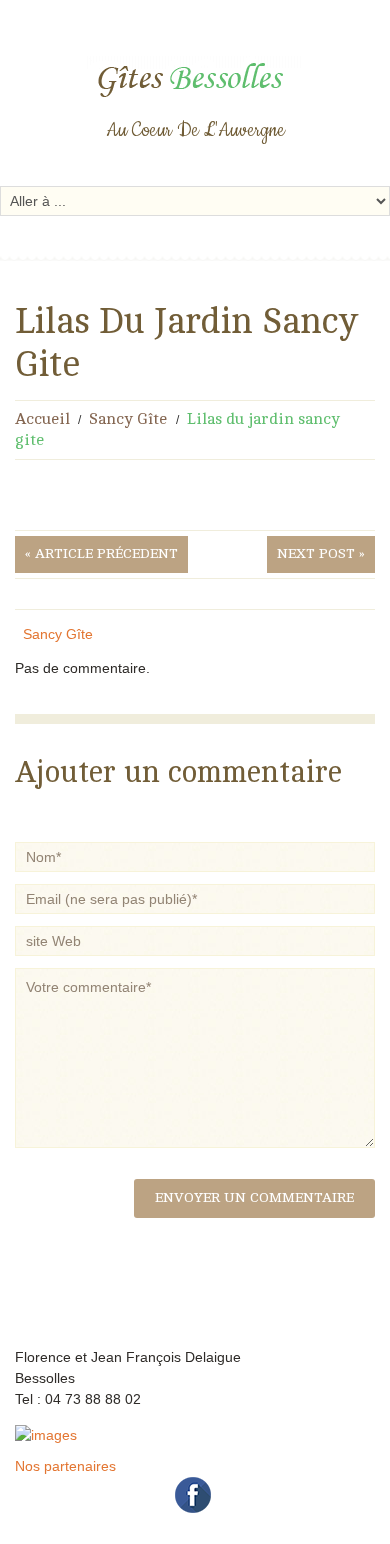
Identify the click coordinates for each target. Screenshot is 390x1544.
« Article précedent (101, 553)
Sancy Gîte (128, 419)
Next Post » (321, 553)
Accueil (42, 419)
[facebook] (193, 1494)
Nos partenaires (65, 1466)
